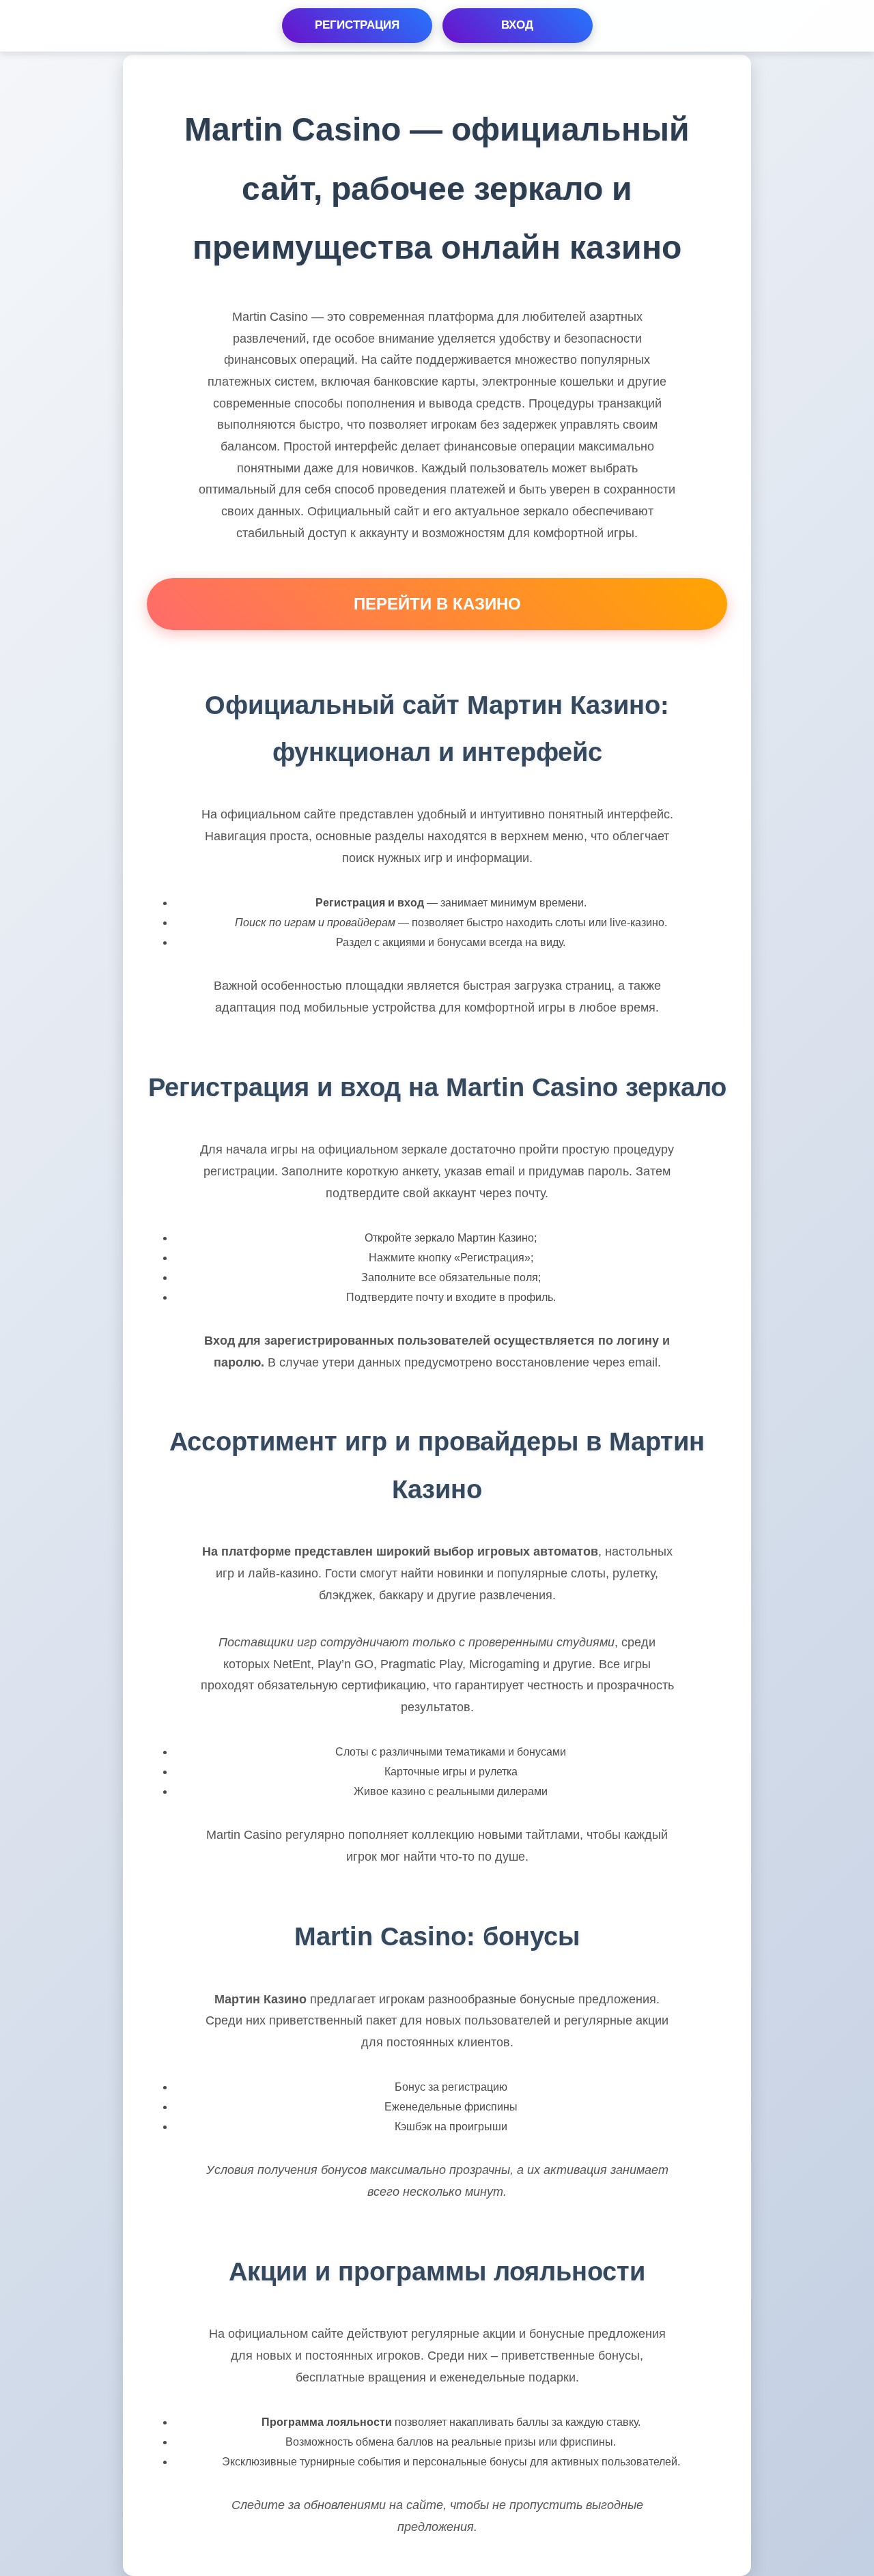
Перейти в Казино (437, 604)
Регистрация (357, 25)
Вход (517, 25)
